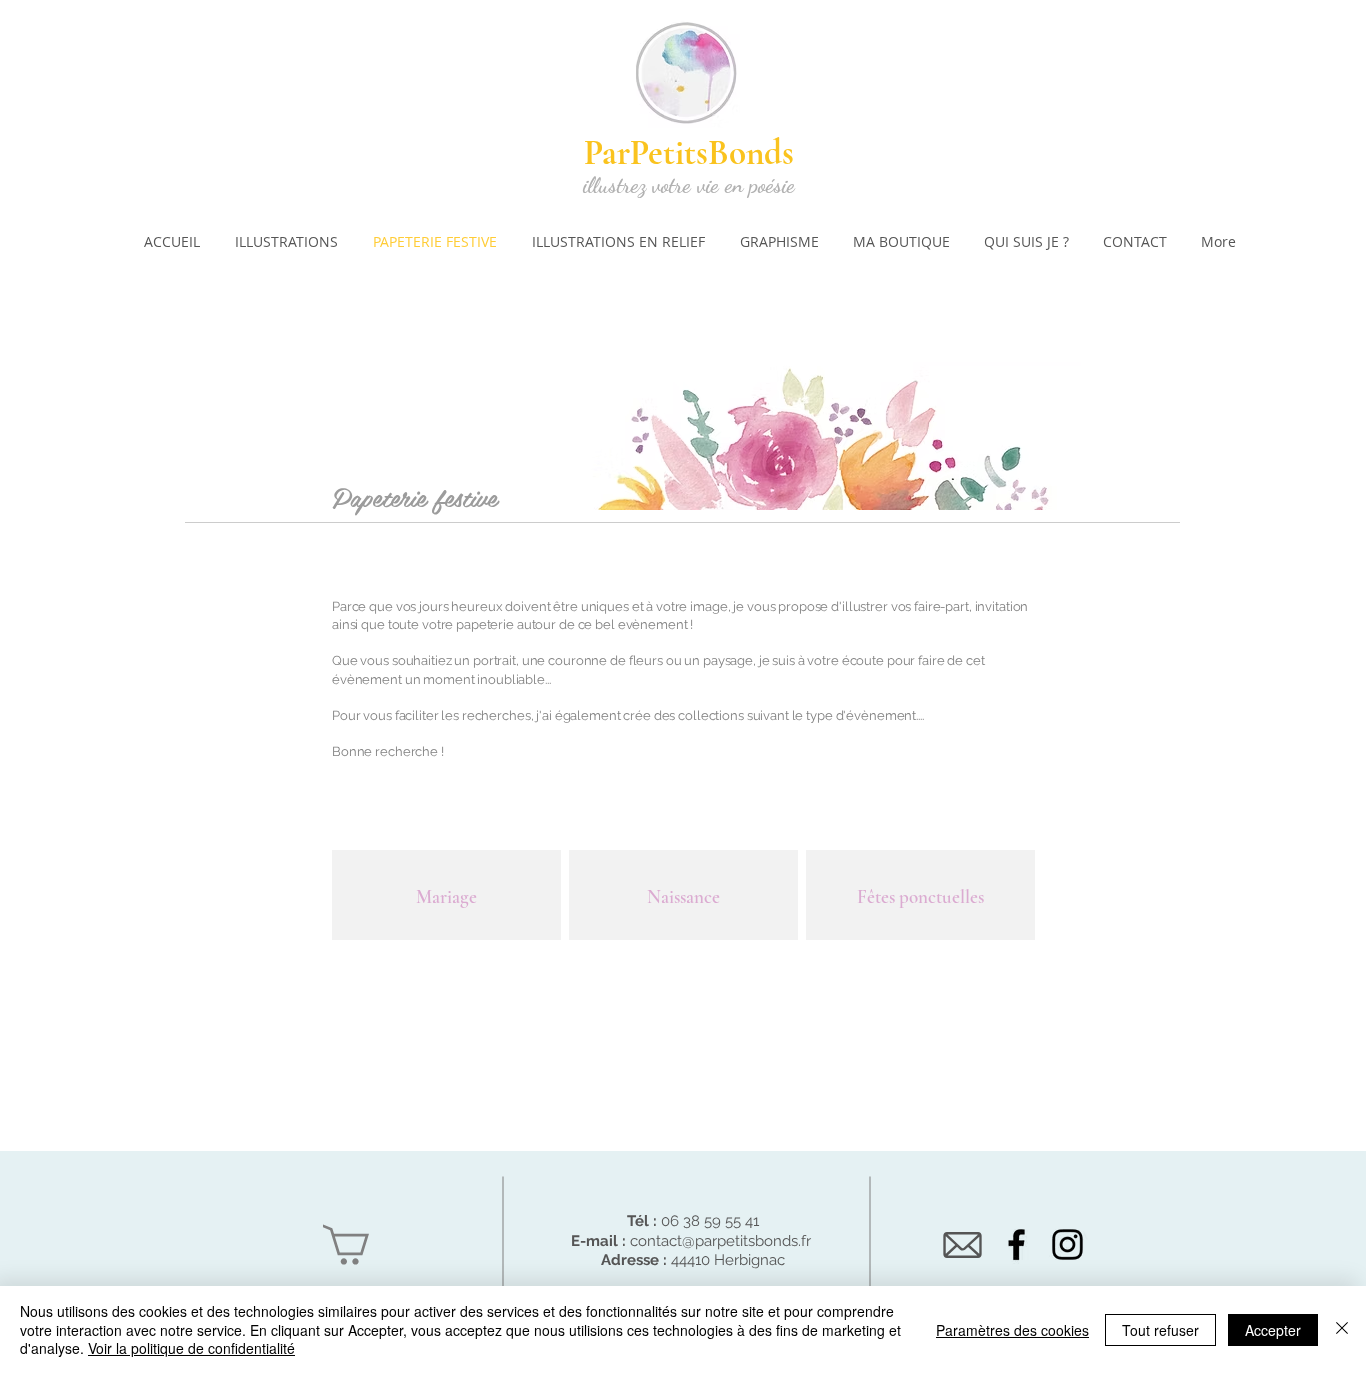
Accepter (1273, 1330)
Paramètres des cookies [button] (1012, 1330)
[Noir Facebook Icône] (1016, 1244)
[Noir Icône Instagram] (1067, 1244)
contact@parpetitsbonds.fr (720, 1241)
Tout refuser (1160, 1330)
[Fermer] (1342, 1329)
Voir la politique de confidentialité (191, 1348)
